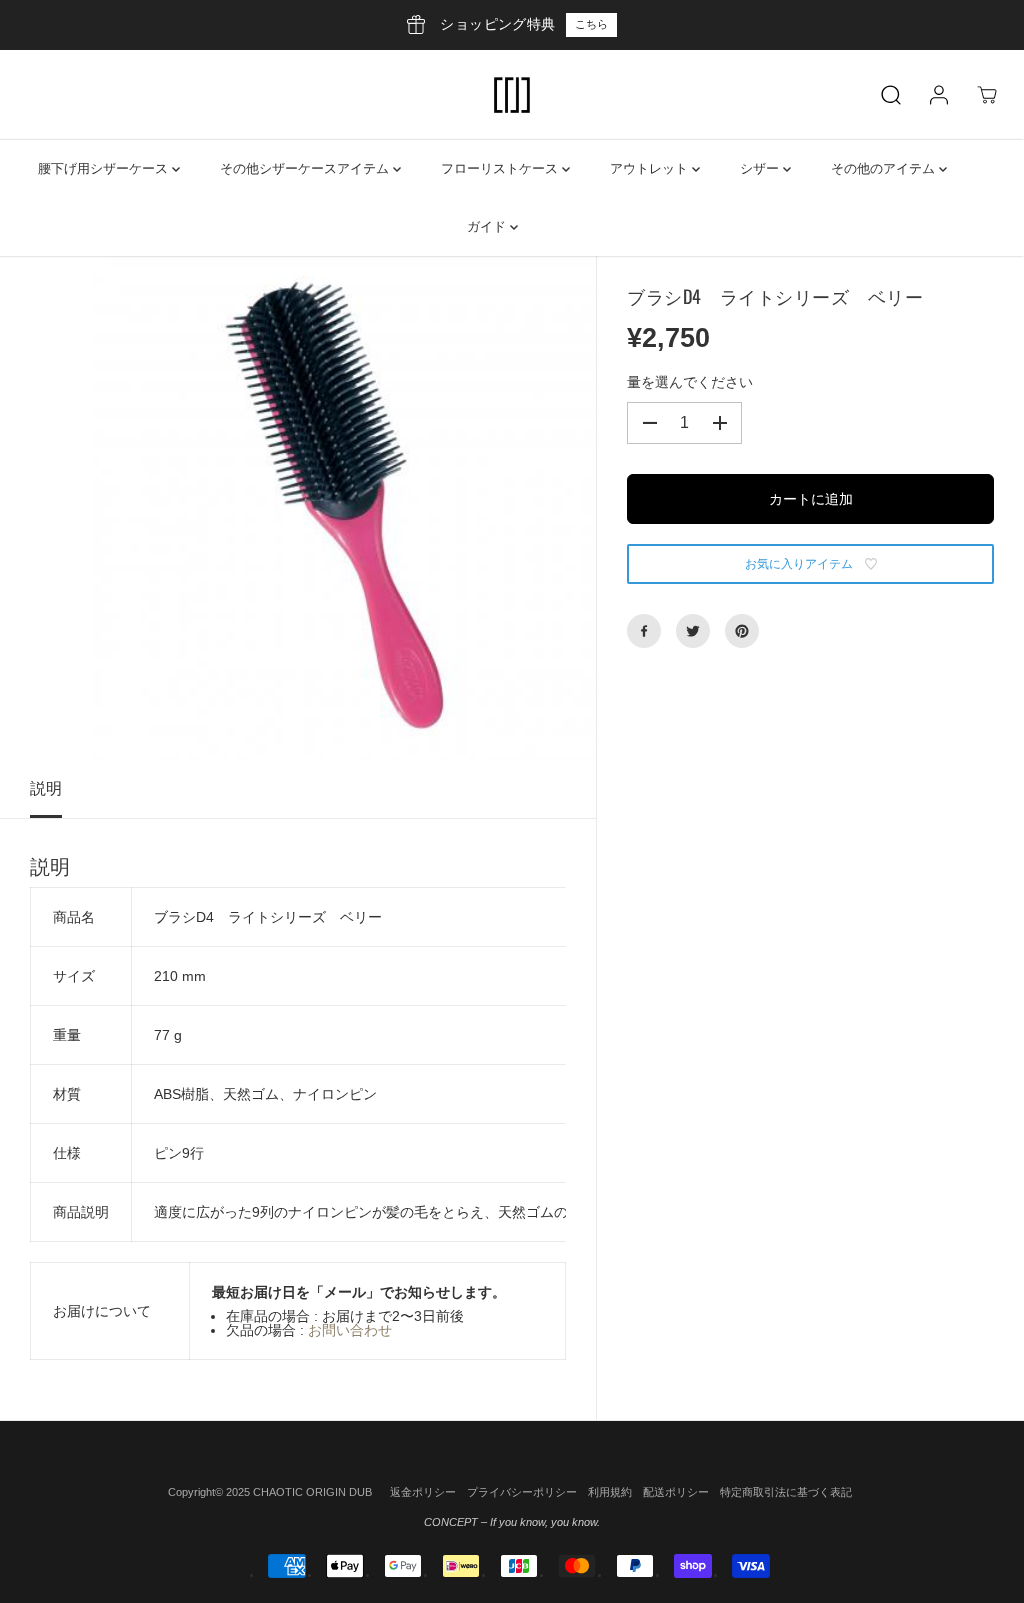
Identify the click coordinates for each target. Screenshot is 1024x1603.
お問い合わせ (350, 1330)
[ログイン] (939, 95)
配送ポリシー (676, 1492)
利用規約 (610, 1492)
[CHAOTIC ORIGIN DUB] (512, 95)
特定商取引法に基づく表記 (786, 1492)
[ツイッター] (693, 631)
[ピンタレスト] (742, 631)
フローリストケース (501, 168)
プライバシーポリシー (522, 1492)
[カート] (987, 95)
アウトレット (651, 168)
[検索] (891, 95)
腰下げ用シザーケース (105, 168)
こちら (591, 24)
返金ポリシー (423, 1492)
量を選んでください (690, 382)
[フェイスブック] (644, 631)
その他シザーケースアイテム (306, 168)
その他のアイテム (885, 168)
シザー (761, 168)
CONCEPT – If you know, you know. (512, 1522)
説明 (46, 788)
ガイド (488, 226)
